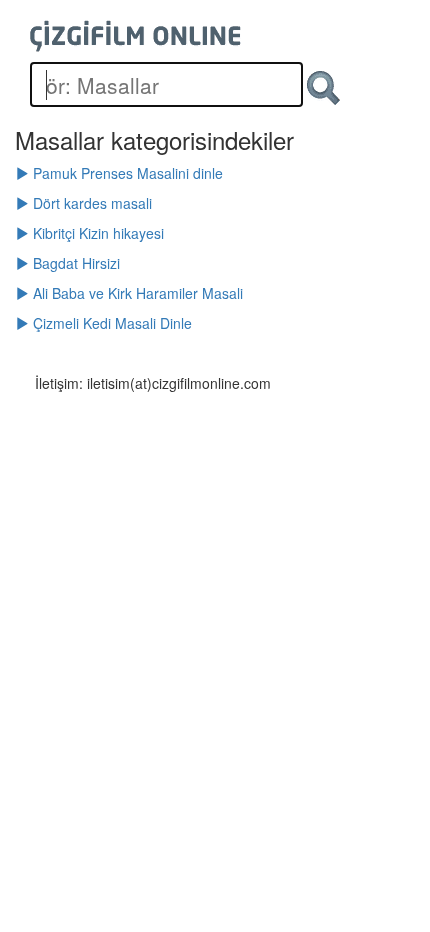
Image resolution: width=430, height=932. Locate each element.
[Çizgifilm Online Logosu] (135, 36)
